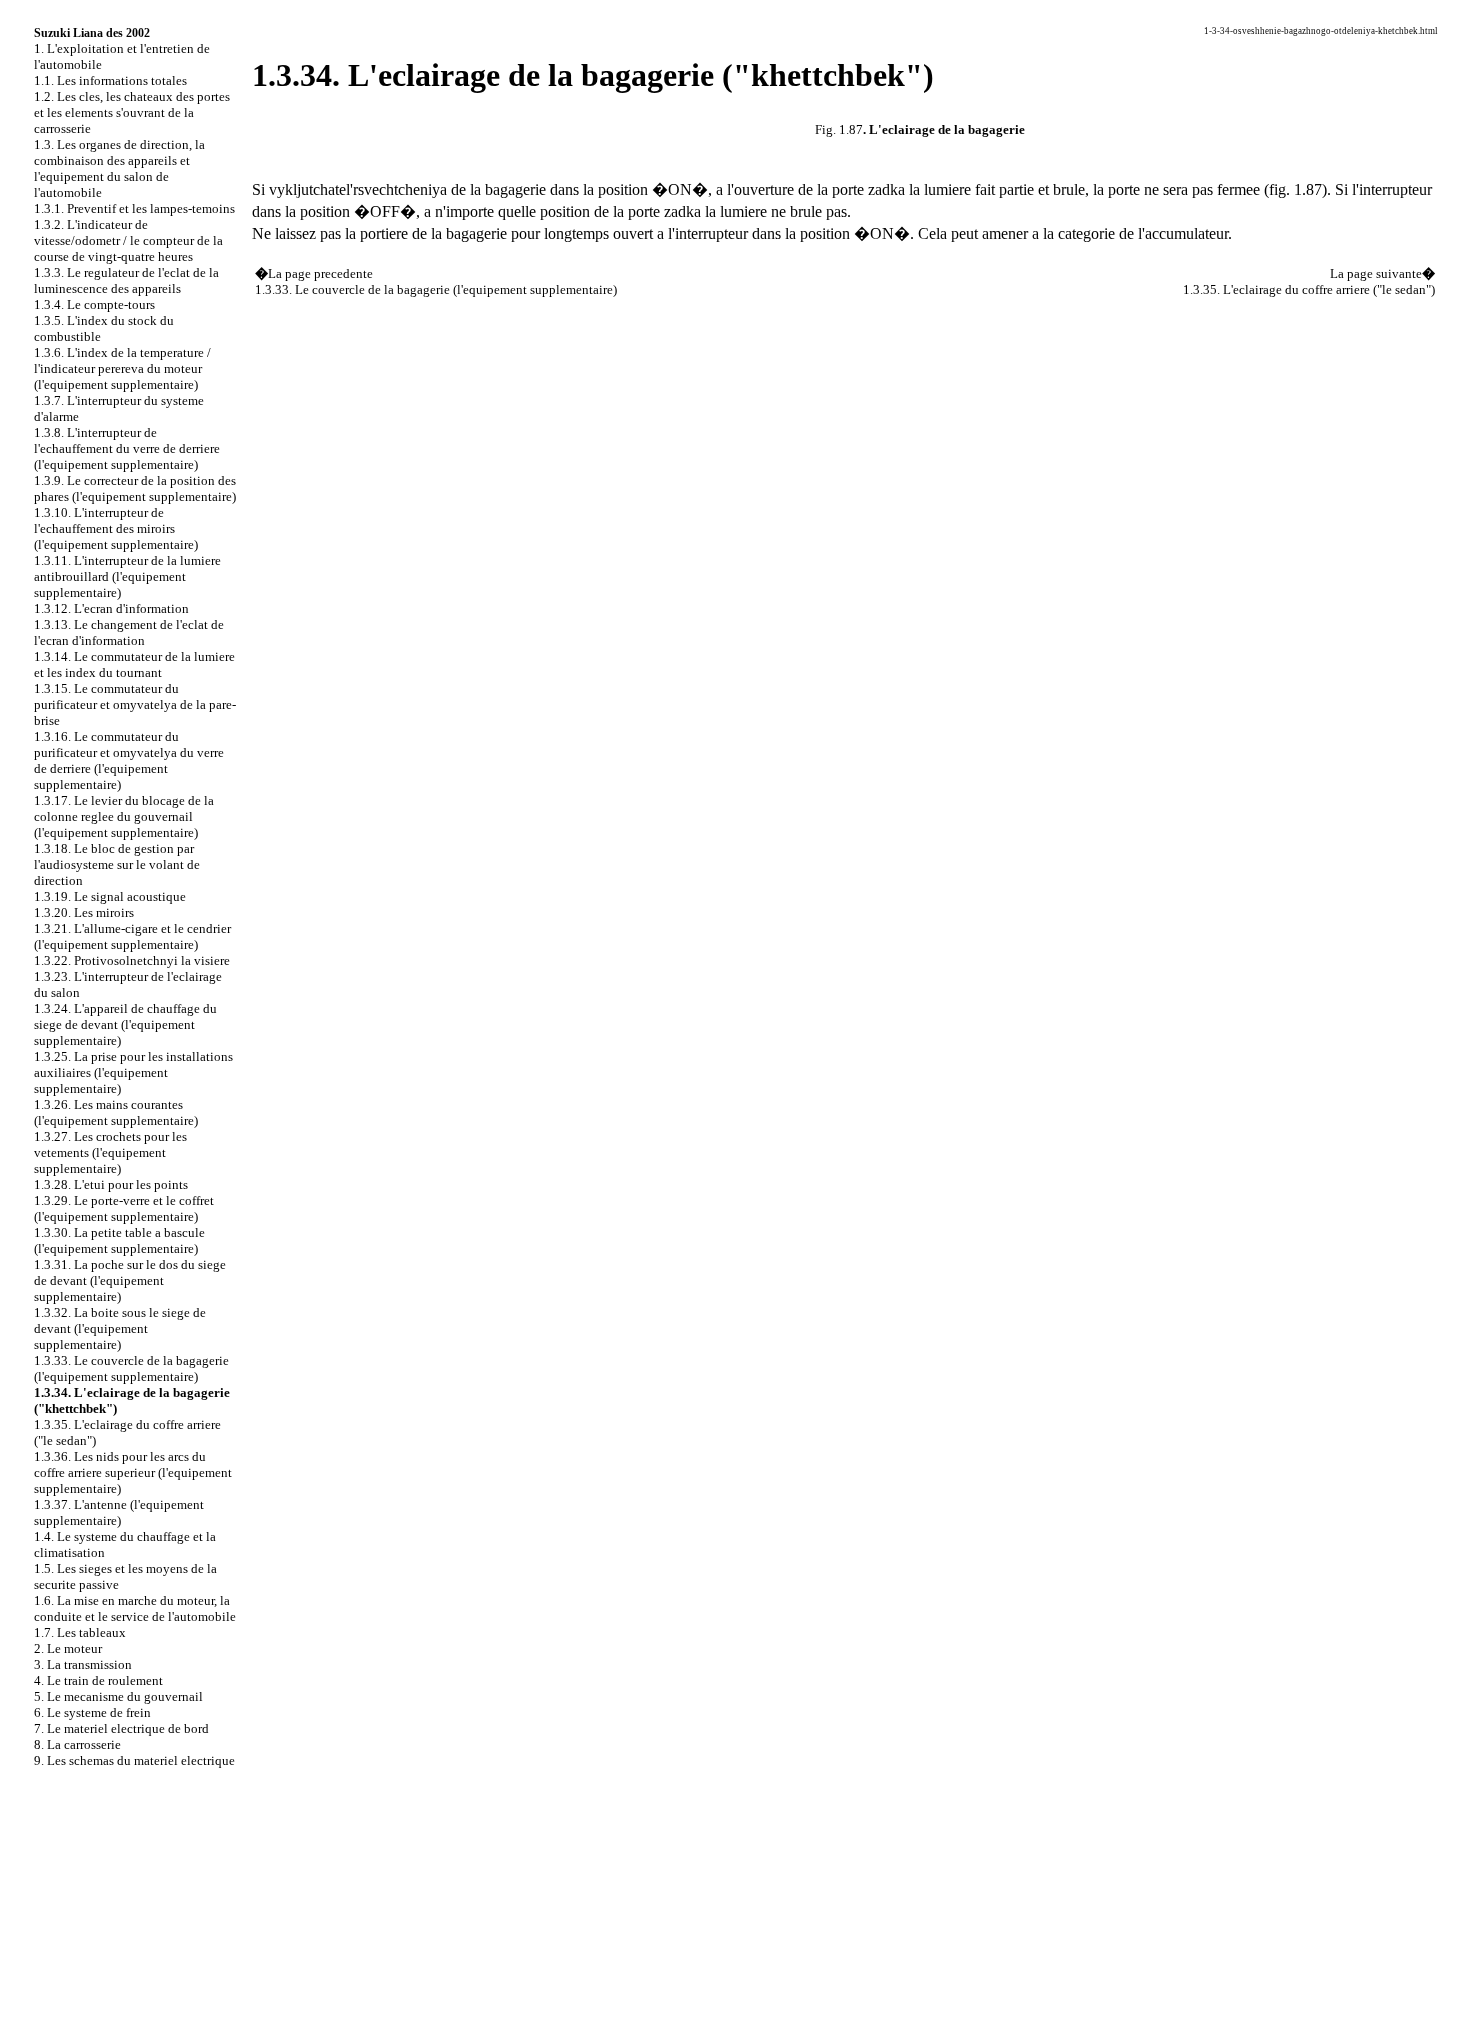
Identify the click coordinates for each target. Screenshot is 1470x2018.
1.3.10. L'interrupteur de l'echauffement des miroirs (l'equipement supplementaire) (116, 528)
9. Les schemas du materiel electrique (134, 1760)
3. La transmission (83, 1664)
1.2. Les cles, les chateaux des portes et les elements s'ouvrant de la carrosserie (132, 112)
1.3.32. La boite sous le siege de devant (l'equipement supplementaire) (120, 1328)
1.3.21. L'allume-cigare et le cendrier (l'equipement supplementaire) (132, 936)
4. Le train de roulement (98, 1680)
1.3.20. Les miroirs (84, 912)
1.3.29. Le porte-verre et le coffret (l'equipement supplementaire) (124, 1208)
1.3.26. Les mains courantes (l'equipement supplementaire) (116, 1112)
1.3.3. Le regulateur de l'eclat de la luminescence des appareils (126, 280)
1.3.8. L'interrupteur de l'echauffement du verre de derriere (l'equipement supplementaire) (127, 448)
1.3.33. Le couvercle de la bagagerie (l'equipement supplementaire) (131, 1368)
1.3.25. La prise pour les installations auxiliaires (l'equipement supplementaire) (133, 1072)
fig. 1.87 (1295, 189)
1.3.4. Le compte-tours (94, 304)
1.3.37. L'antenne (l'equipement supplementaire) (119, 1512)
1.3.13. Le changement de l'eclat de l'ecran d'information (129, 632)
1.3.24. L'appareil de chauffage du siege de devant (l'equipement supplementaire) (125, 1024)
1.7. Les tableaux (80, 1632)
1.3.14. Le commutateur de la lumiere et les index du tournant (134, 664)
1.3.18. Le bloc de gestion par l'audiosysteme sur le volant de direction (117, 864)
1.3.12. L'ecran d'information (111, 608)
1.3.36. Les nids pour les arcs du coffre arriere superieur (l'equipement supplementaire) (133, 1472)
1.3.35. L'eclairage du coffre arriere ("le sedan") (1309, 289)
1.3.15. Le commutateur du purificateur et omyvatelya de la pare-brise (135, 704)
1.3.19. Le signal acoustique (110, 896)
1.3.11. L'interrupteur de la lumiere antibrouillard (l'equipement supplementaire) (127, 576)
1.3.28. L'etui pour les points (111, 1184)
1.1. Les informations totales (110, 80)
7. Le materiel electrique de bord (121, 1728)
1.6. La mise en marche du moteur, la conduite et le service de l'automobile (135, 1608)
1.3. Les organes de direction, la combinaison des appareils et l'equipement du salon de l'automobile (119, 168)
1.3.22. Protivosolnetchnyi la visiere (132, 960)
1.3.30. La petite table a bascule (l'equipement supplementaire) (119, 1240)
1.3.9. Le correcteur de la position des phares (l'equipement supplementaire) (135, 488)
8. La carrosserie (77, 1744)
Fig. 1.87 (839, 129)
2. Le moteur (68, 1648)
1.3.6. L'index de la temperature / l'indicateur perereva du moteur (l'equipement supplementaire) (122, 368)
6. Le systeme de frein (92, 1712)
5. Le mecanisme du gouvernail (118, 1696)
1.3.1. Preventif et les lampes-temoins (134, 208)
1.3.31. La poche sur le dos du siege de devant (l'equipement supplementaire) (130, 1280)
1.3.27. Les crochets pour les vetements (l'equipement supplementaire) (110, 1152)
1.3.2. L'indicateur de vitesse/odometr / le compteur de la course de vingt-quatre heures (128, 240)
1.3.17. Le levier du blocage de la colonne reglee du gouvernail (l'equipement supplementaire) (124, 816)
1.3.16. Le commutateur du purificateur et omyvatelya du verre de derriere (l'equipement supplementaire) (129, 760)
